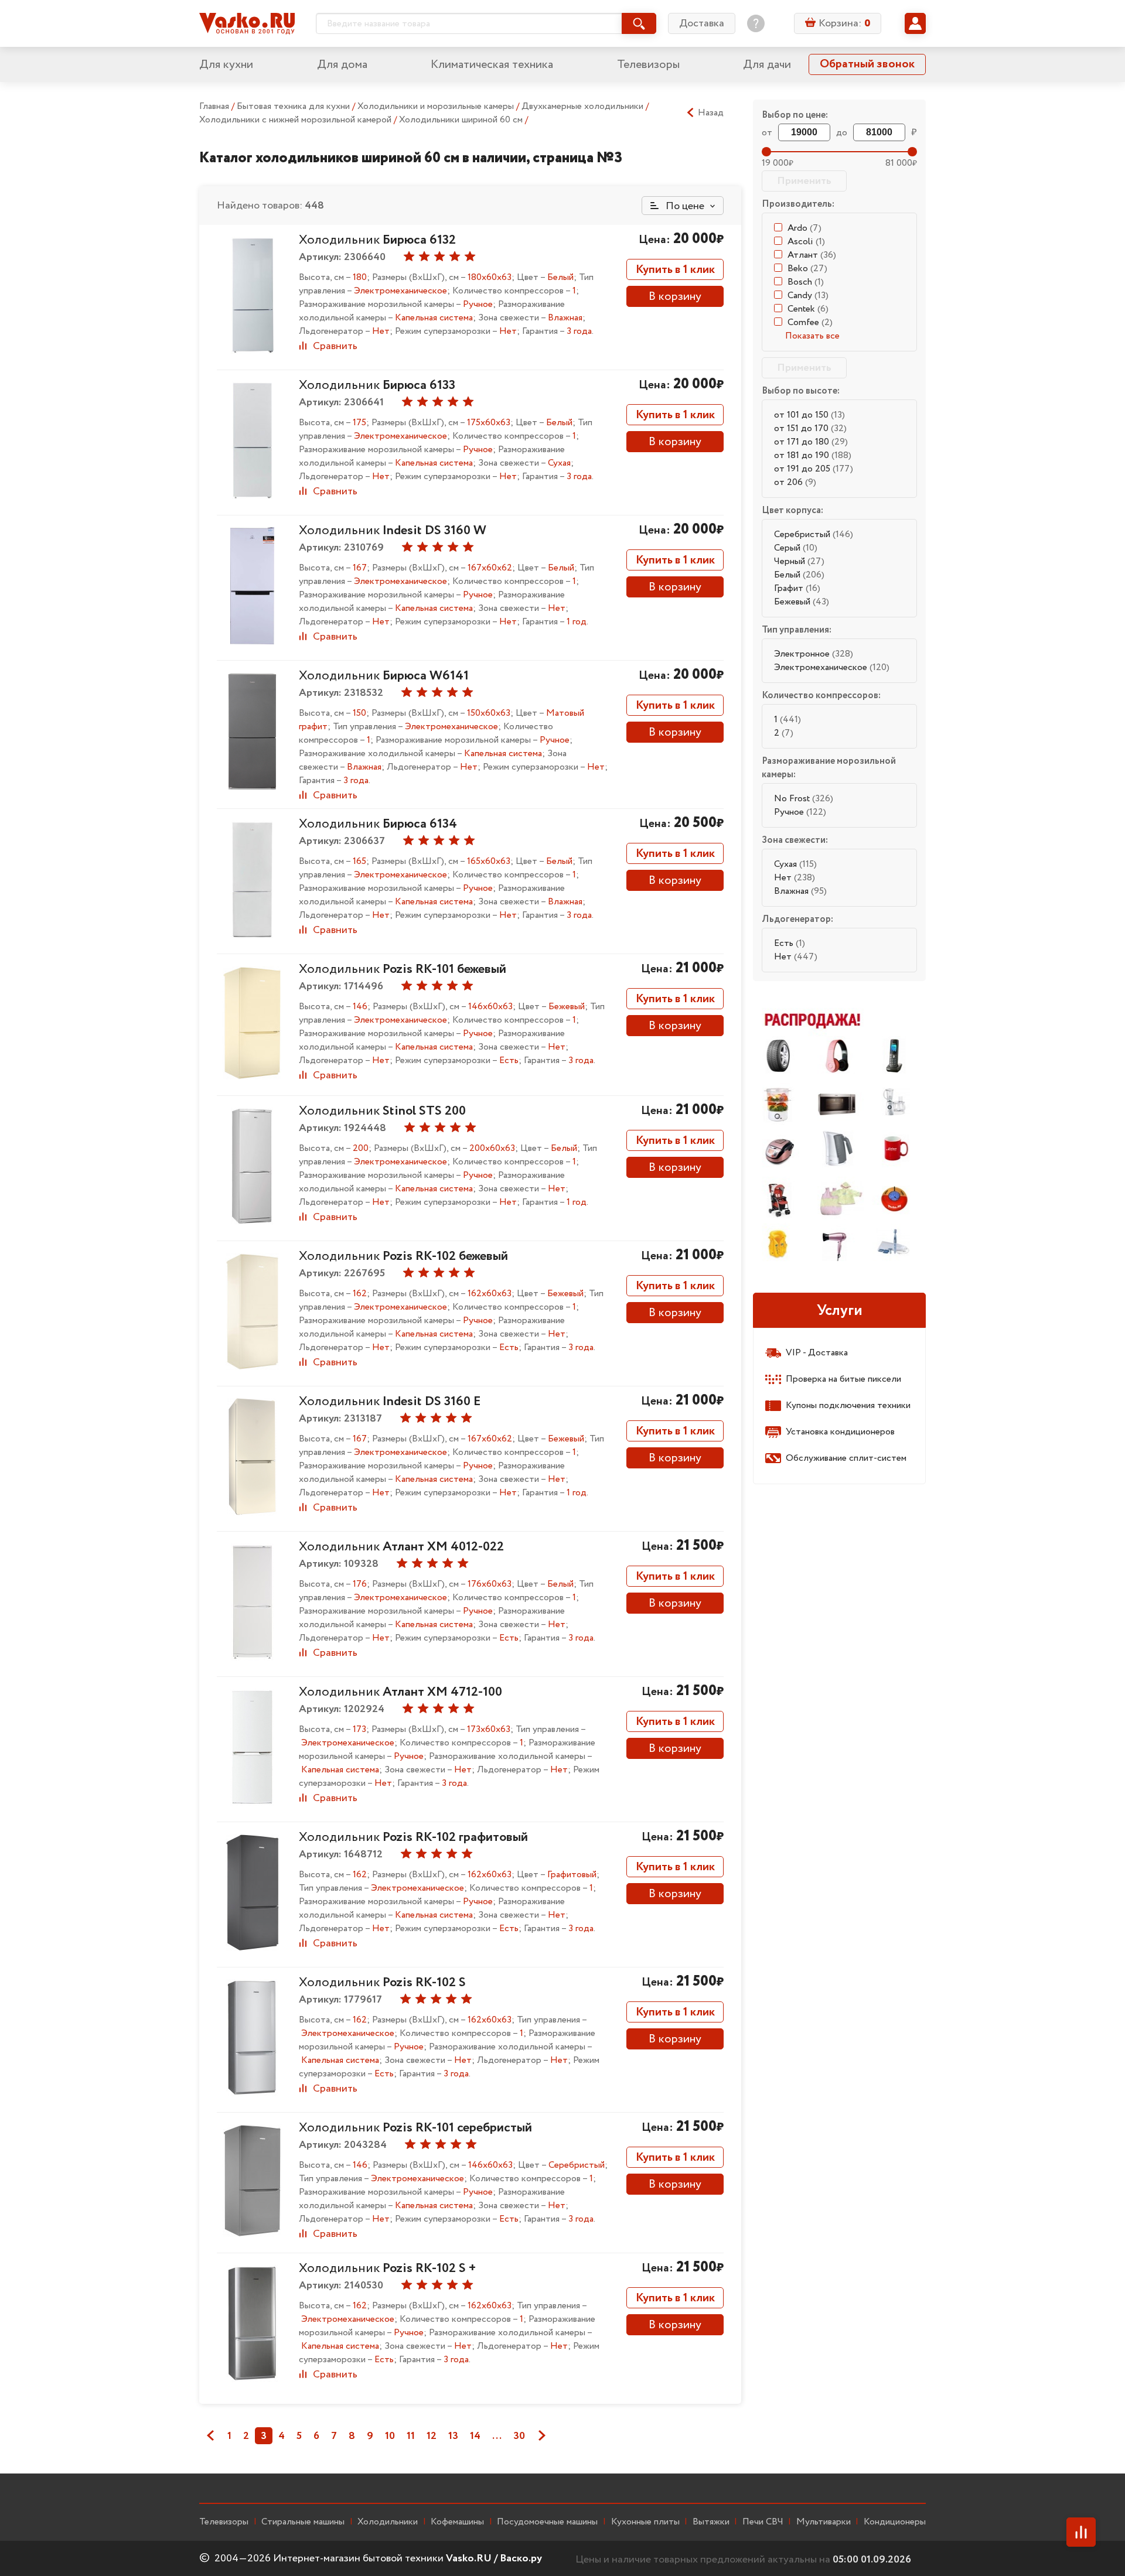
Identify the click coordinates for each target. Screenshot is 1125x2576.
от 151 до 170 (810, 428)
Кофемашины (457, 2522)
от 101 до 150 (809, 415)
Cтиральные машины (303, 2522)
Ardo (804, 228)
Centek (808, 309)
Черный (799, 561)
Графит (797, 588)
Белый (799, 575)
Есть (790, 943)
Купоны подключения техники (848, 1405)
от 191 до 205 (814, 469)
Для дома (342, 65)
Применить (804, 181)
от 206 (795, 482)
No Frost (804, 799)
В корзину (675, 297)
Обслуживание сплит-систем (846, 1458)
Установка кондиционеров (840, 1432)
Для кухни (226, 65)
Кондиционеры (895, 2522)
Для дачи (767, 65)
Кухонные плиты (645, 2522)
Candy (808, 295)
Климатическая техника (492, 65)
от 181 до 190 (813, 455)
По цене (684, 206)
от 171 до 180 (811, 442)
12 (432, 2436)
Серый (796, 548)
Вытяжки (711, 2522)
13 (453, 2436)
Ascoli (806, 242)
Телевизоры (648, 65)
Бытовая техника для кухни (294, 106)
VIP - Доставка (817, 1353)
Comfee (810, 322)
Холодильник (377, 240)
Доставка (702, 23)
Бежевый (802, 602)
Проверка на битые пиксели (843, 1379)
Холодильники (388, 2522)
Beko (807, 269)
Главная (214, 106)
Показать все (812, 336)
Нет (795, 878)
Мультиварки (824, 2522)
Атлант (812, 255)
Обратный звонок (867, 64)
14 (475, 2436)
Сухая (795, 864)
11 (411, 2436)
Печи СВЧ (763, 2522)
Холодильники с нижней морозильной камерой (296, 120)
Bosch (806, 282)
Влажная (800, 891)
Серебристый (814, 534)
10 (390, 2436)
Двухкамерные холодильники (584, 106)
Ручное (800, 812)
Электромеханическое (832, 667)
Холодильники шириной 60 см (462, 120)
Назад (711, 113)
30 (519, 2436)
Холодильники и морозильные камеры (437, 106)
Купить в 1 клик (675, 270)
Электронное (814, 654)
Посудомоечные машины (547, 2522)
